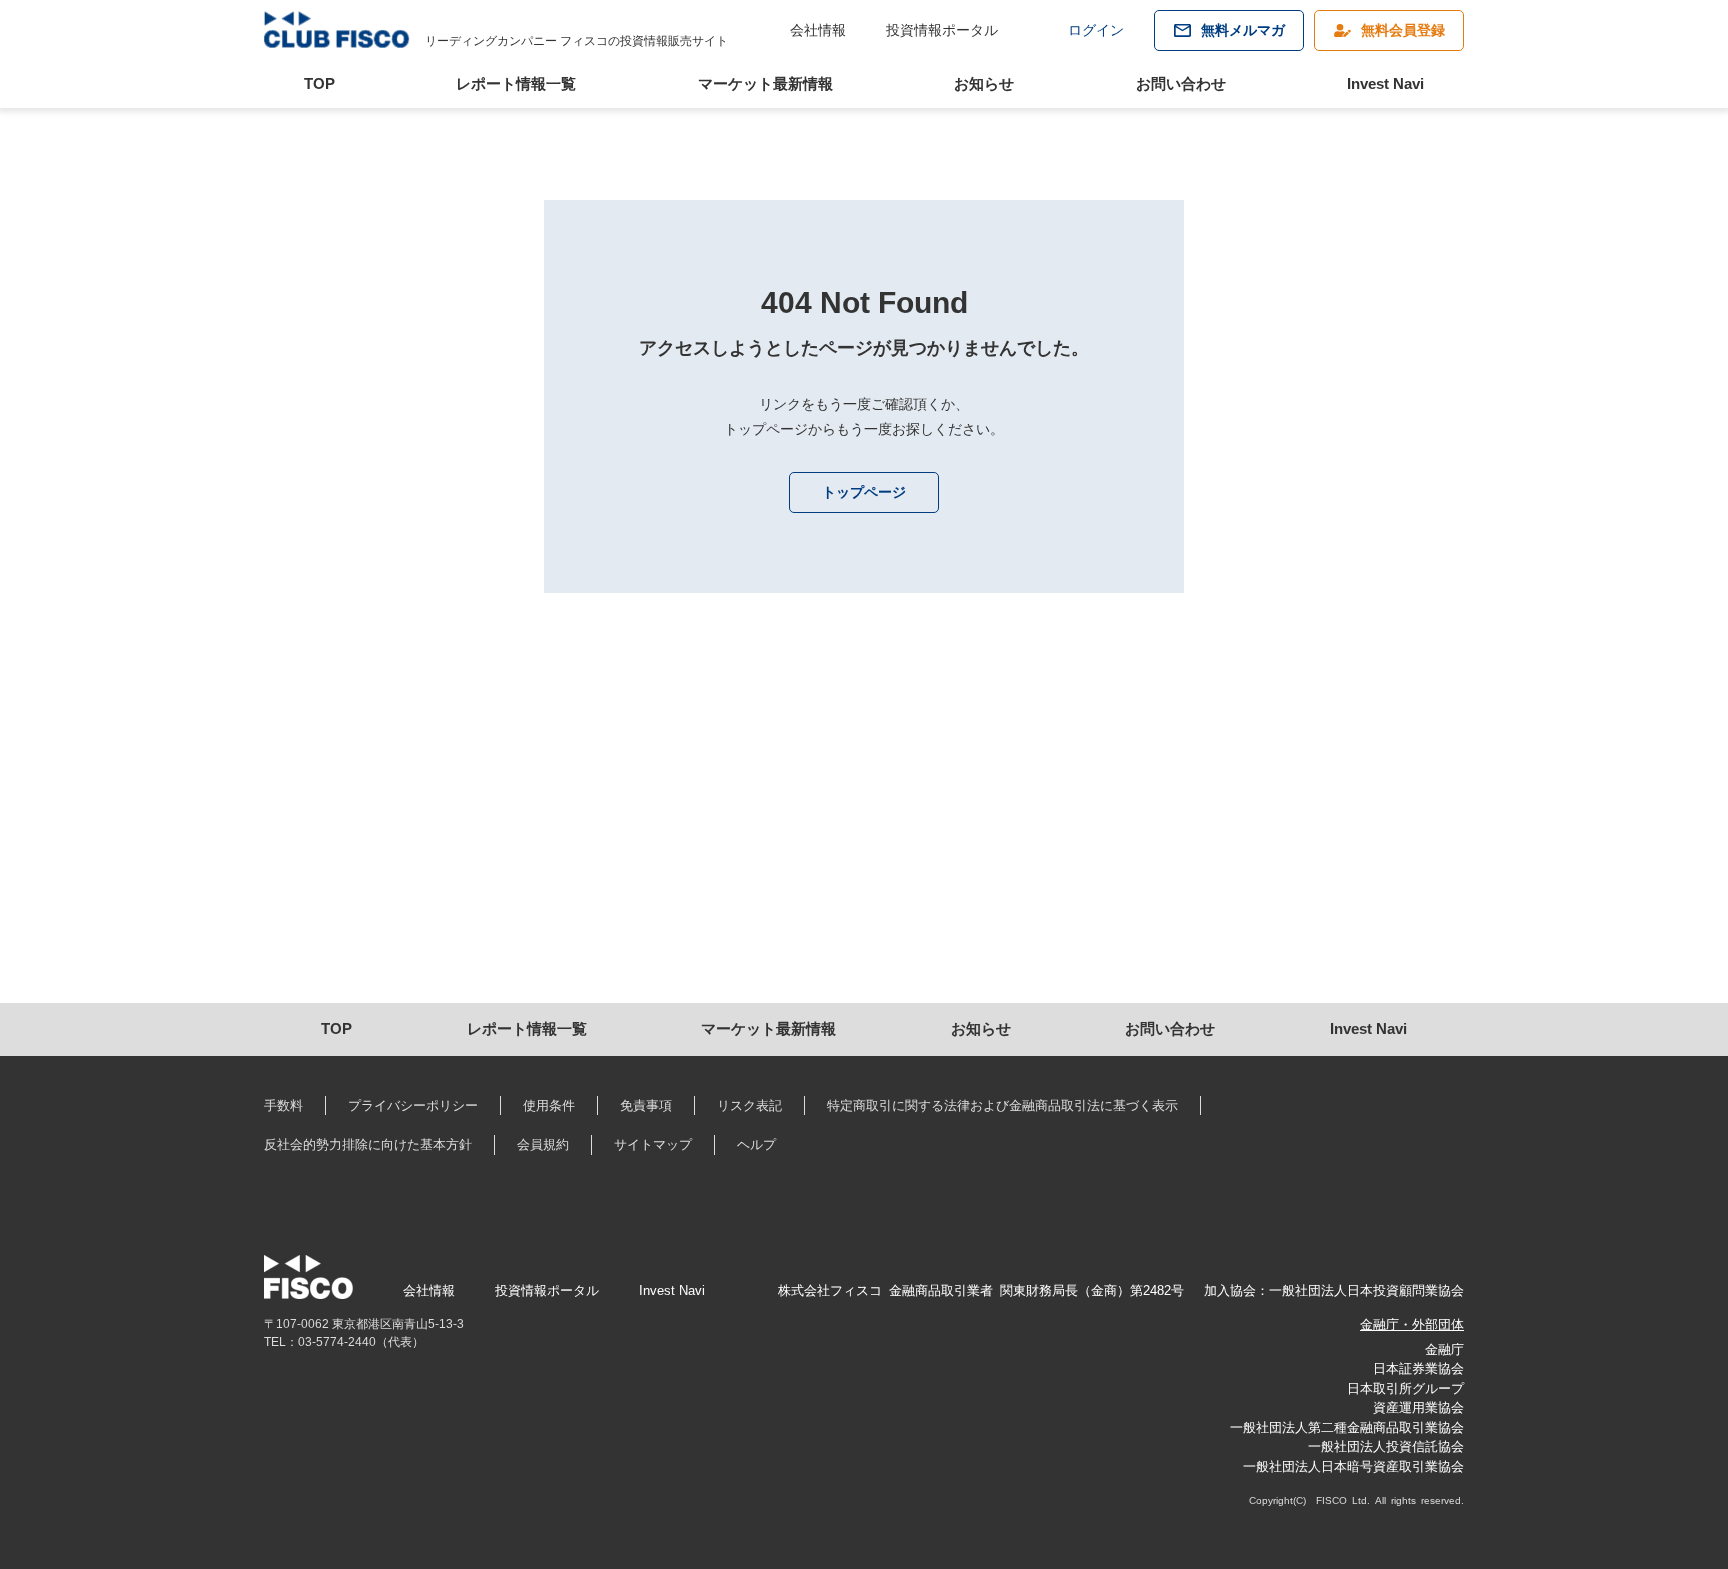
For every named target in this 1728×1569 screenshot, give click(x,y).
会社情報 (818, 30)
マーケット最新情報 (765, 83)
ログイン (1096, 30)
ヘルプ (756, 1144)
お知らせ (984, 83)
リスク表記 (749, 1105)
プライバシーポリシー (413, 1105)
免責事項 (646, 1105)
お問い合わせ (1181, 83)
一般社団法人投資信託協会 (1386, 1446)
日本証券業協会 (1418, 1368)
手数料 (283, 1105)
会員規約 (543, 1144)
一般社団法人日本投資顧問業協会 (1366, 1290)
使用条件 (549, 1105)
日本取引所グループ (1405, 1388)
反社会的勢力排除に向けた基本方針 (368, 1144)
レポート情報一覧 (516, 83)
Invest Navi (1385, 83)
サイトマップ (653, 1144)
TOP (319, 83)
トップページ (864, 492)
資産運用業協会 (1418, 1407)
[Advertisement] (863, 833)
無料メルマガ (1243, 30)
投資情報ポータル (942, 30)
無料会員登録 (1403, 30)
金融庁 (1444, 1349)
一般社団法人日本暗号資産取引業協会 (1353, 1466)
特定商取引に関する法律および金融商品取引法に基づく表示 (1002, 1105)
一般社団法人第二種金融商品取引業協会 (1347, 1427)
